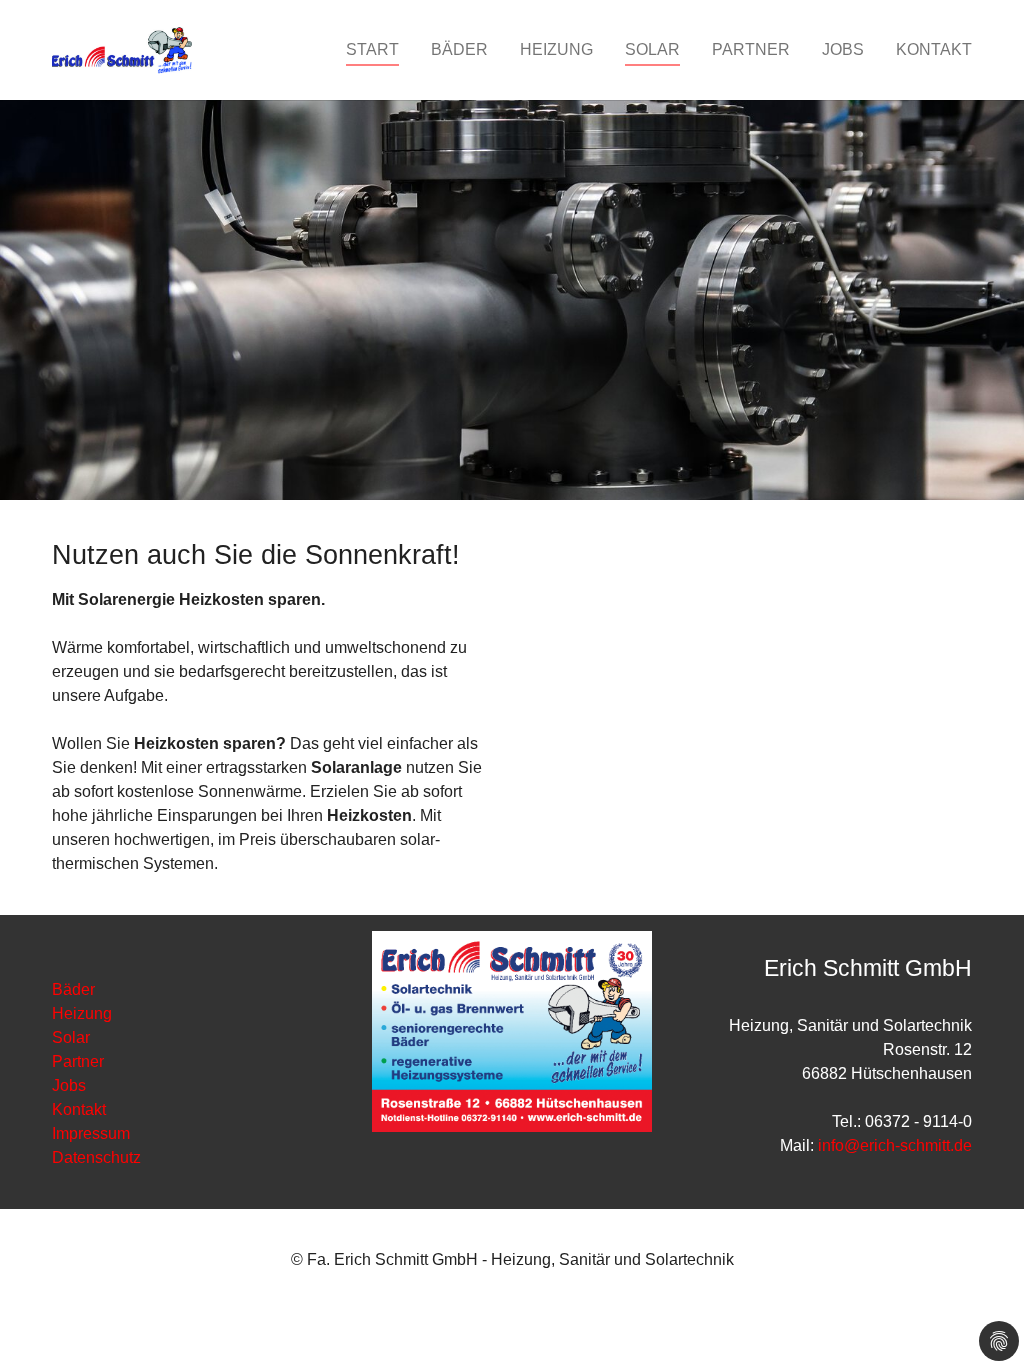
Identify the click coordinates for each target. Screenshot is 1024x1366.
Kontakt (79, 1109)
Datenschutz (96, 1157)
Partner (78, 1061)
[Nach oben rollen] (980, 1322)
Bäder (73, 989)
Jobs (69, 1085)
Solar (71, 1037)
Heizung (82, 1013)
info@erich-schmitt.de (895, 1145)
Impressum (91, 1133)
